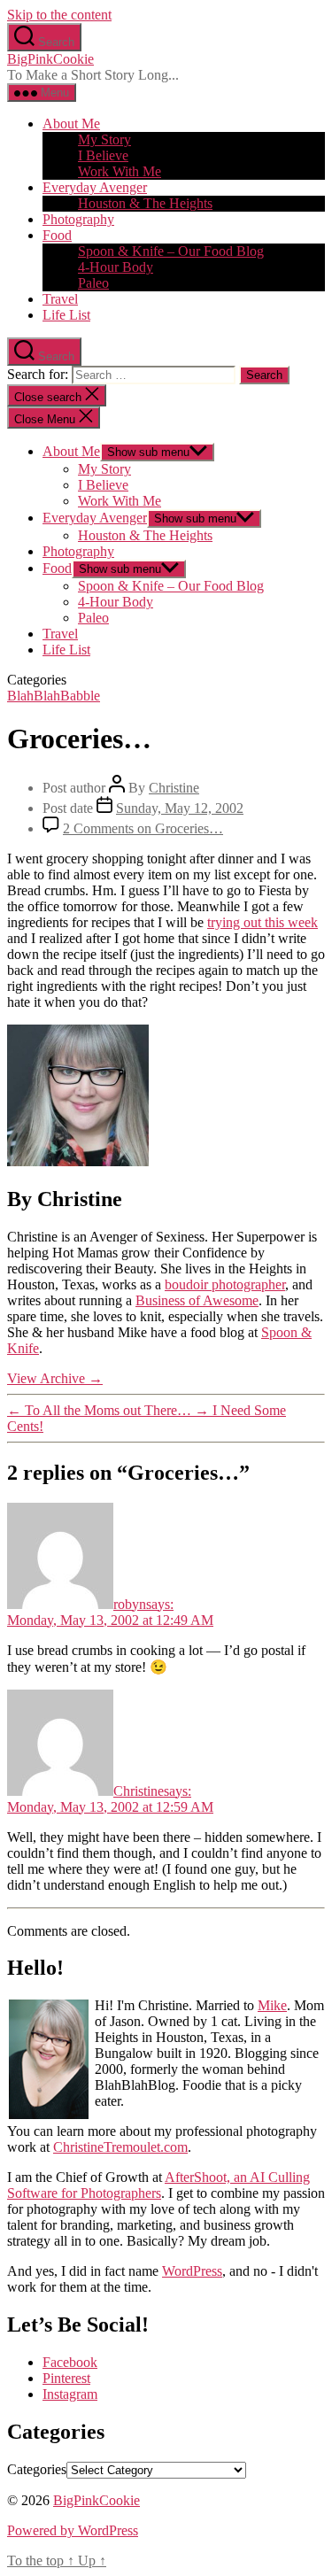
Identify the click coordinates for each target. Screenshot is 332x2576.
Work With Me (120, 171)
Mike (272, 2005)
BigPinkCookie (50, 59)
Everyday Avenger (95, 187)
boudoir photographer (225, 1284)
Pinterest (66, 2378)
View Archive (55, 1378)
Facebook (70, 2362)
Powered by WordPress (73, 2530)
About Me (71, 124)
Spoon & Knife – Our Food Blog (171, 251)
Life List (66, 315)
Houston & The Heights (145, 203)
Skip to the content (59, 15)
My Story (104, 139)
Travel (60, 299)
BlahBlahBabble (54, 696)
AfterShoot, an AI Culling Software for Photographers (158, 2185)
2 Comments (143, 828)
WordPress (192, 2271)
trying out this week (263, 922)
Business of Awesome (197, 1300)
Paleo (93, 283)
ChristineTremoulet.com (120, 2147)
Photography (78, 219)
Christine (174, 788)
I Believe (103, 155)
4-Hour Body (116, 267)
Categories (37, 2469)
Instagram (70, 2394)
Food (57, 235)
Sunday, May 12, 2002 (180, 808)
